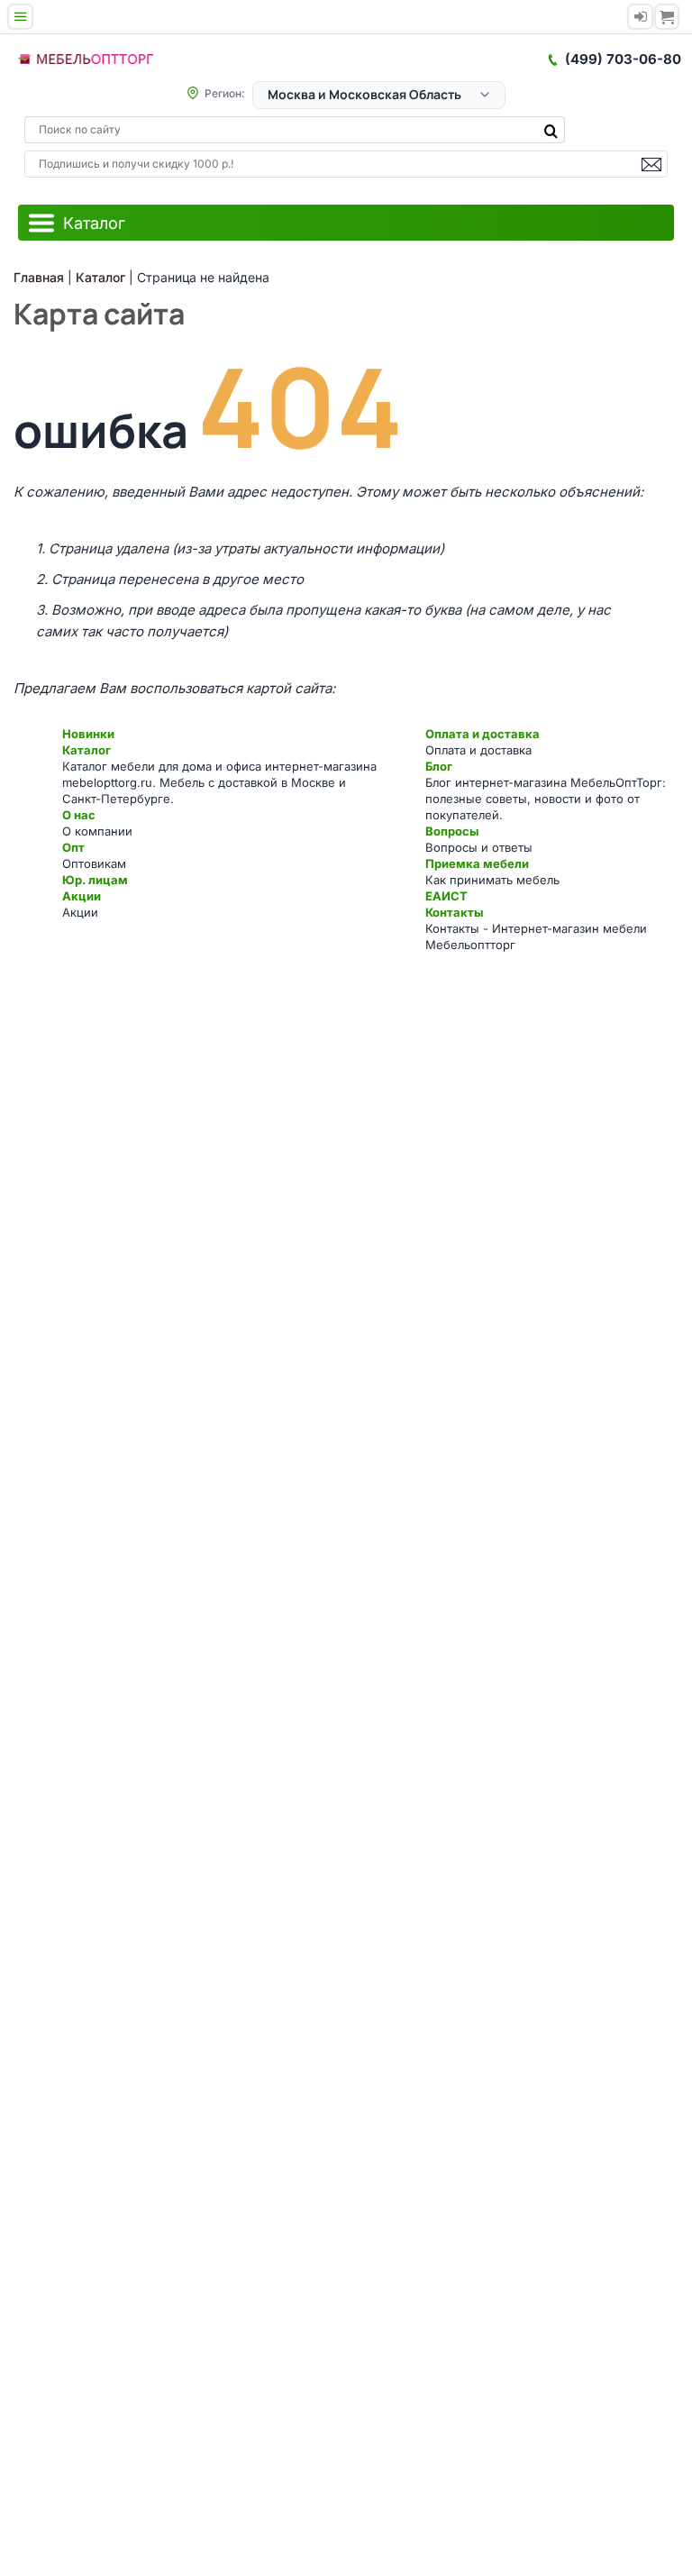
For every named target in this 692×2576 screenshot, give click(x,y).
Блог (439, 766)
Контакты (454, 912)
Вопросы (452, 831)
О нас (79, 815)
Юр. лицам (95, 880)
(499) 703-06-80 (623, 59)
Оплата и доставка (483, 734)
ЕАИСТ (446, 896)
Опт (73, 847)
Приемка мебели (477, 863)
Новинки (88, 734)
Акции (82, 896)
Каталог (86, 750)
